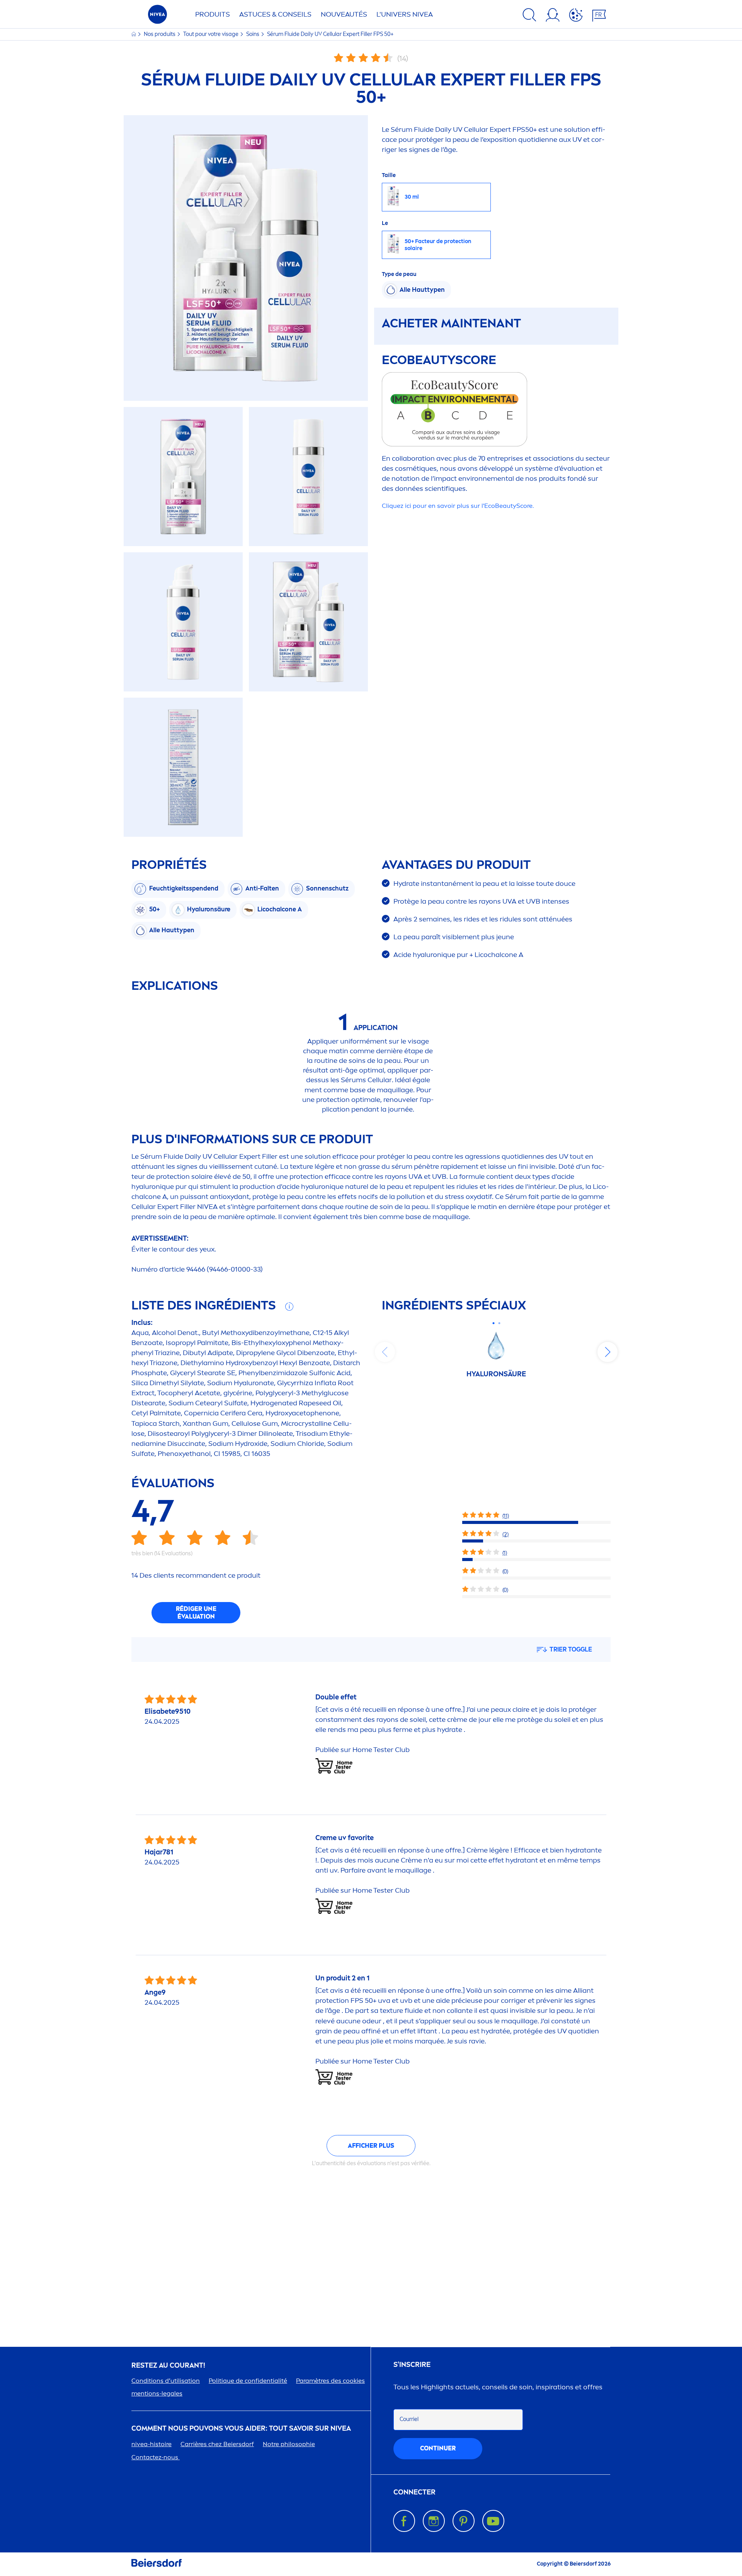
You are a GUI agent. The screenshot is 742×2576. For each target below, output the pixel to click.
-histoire (151, 2444)
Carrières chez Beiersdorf (217, 2444)
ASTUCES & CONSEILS (275, 14)
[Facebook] (404, 2521)
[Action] (576, 16)
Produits (213, 14)
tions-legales (157, 2393)
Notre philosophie (289, 2444)
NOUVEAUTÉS (344, 14)
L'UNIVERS (405, 14)
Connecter (414, 2492)
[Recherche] (529, 16)
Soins (253, 34)
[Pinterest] (464, 2521)
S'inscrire (412, 2365)
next (608, 1352)
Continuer (438, 2448)
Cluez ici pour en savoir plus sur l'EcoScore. (458, 506)
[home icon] (134, 34)
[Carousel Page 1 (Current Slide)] (493, 1323)
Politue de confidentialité (248, 2381)
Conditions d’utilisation (166, 2381)
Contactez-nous (156, 2457)
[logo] (157, 16)
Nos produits (160, 34)
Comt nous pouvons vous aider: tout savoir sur (241, 2429)
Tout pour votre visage (211, 34)
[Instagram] (434, 2521)
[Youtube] (493, 2521)
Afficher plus (371, 2146)
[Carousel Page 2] (499, 1323)
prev (385, 1352)
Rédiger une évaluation (196, 1613)
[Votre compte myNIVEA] (553, 16)
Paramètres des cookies (330, 2381)
